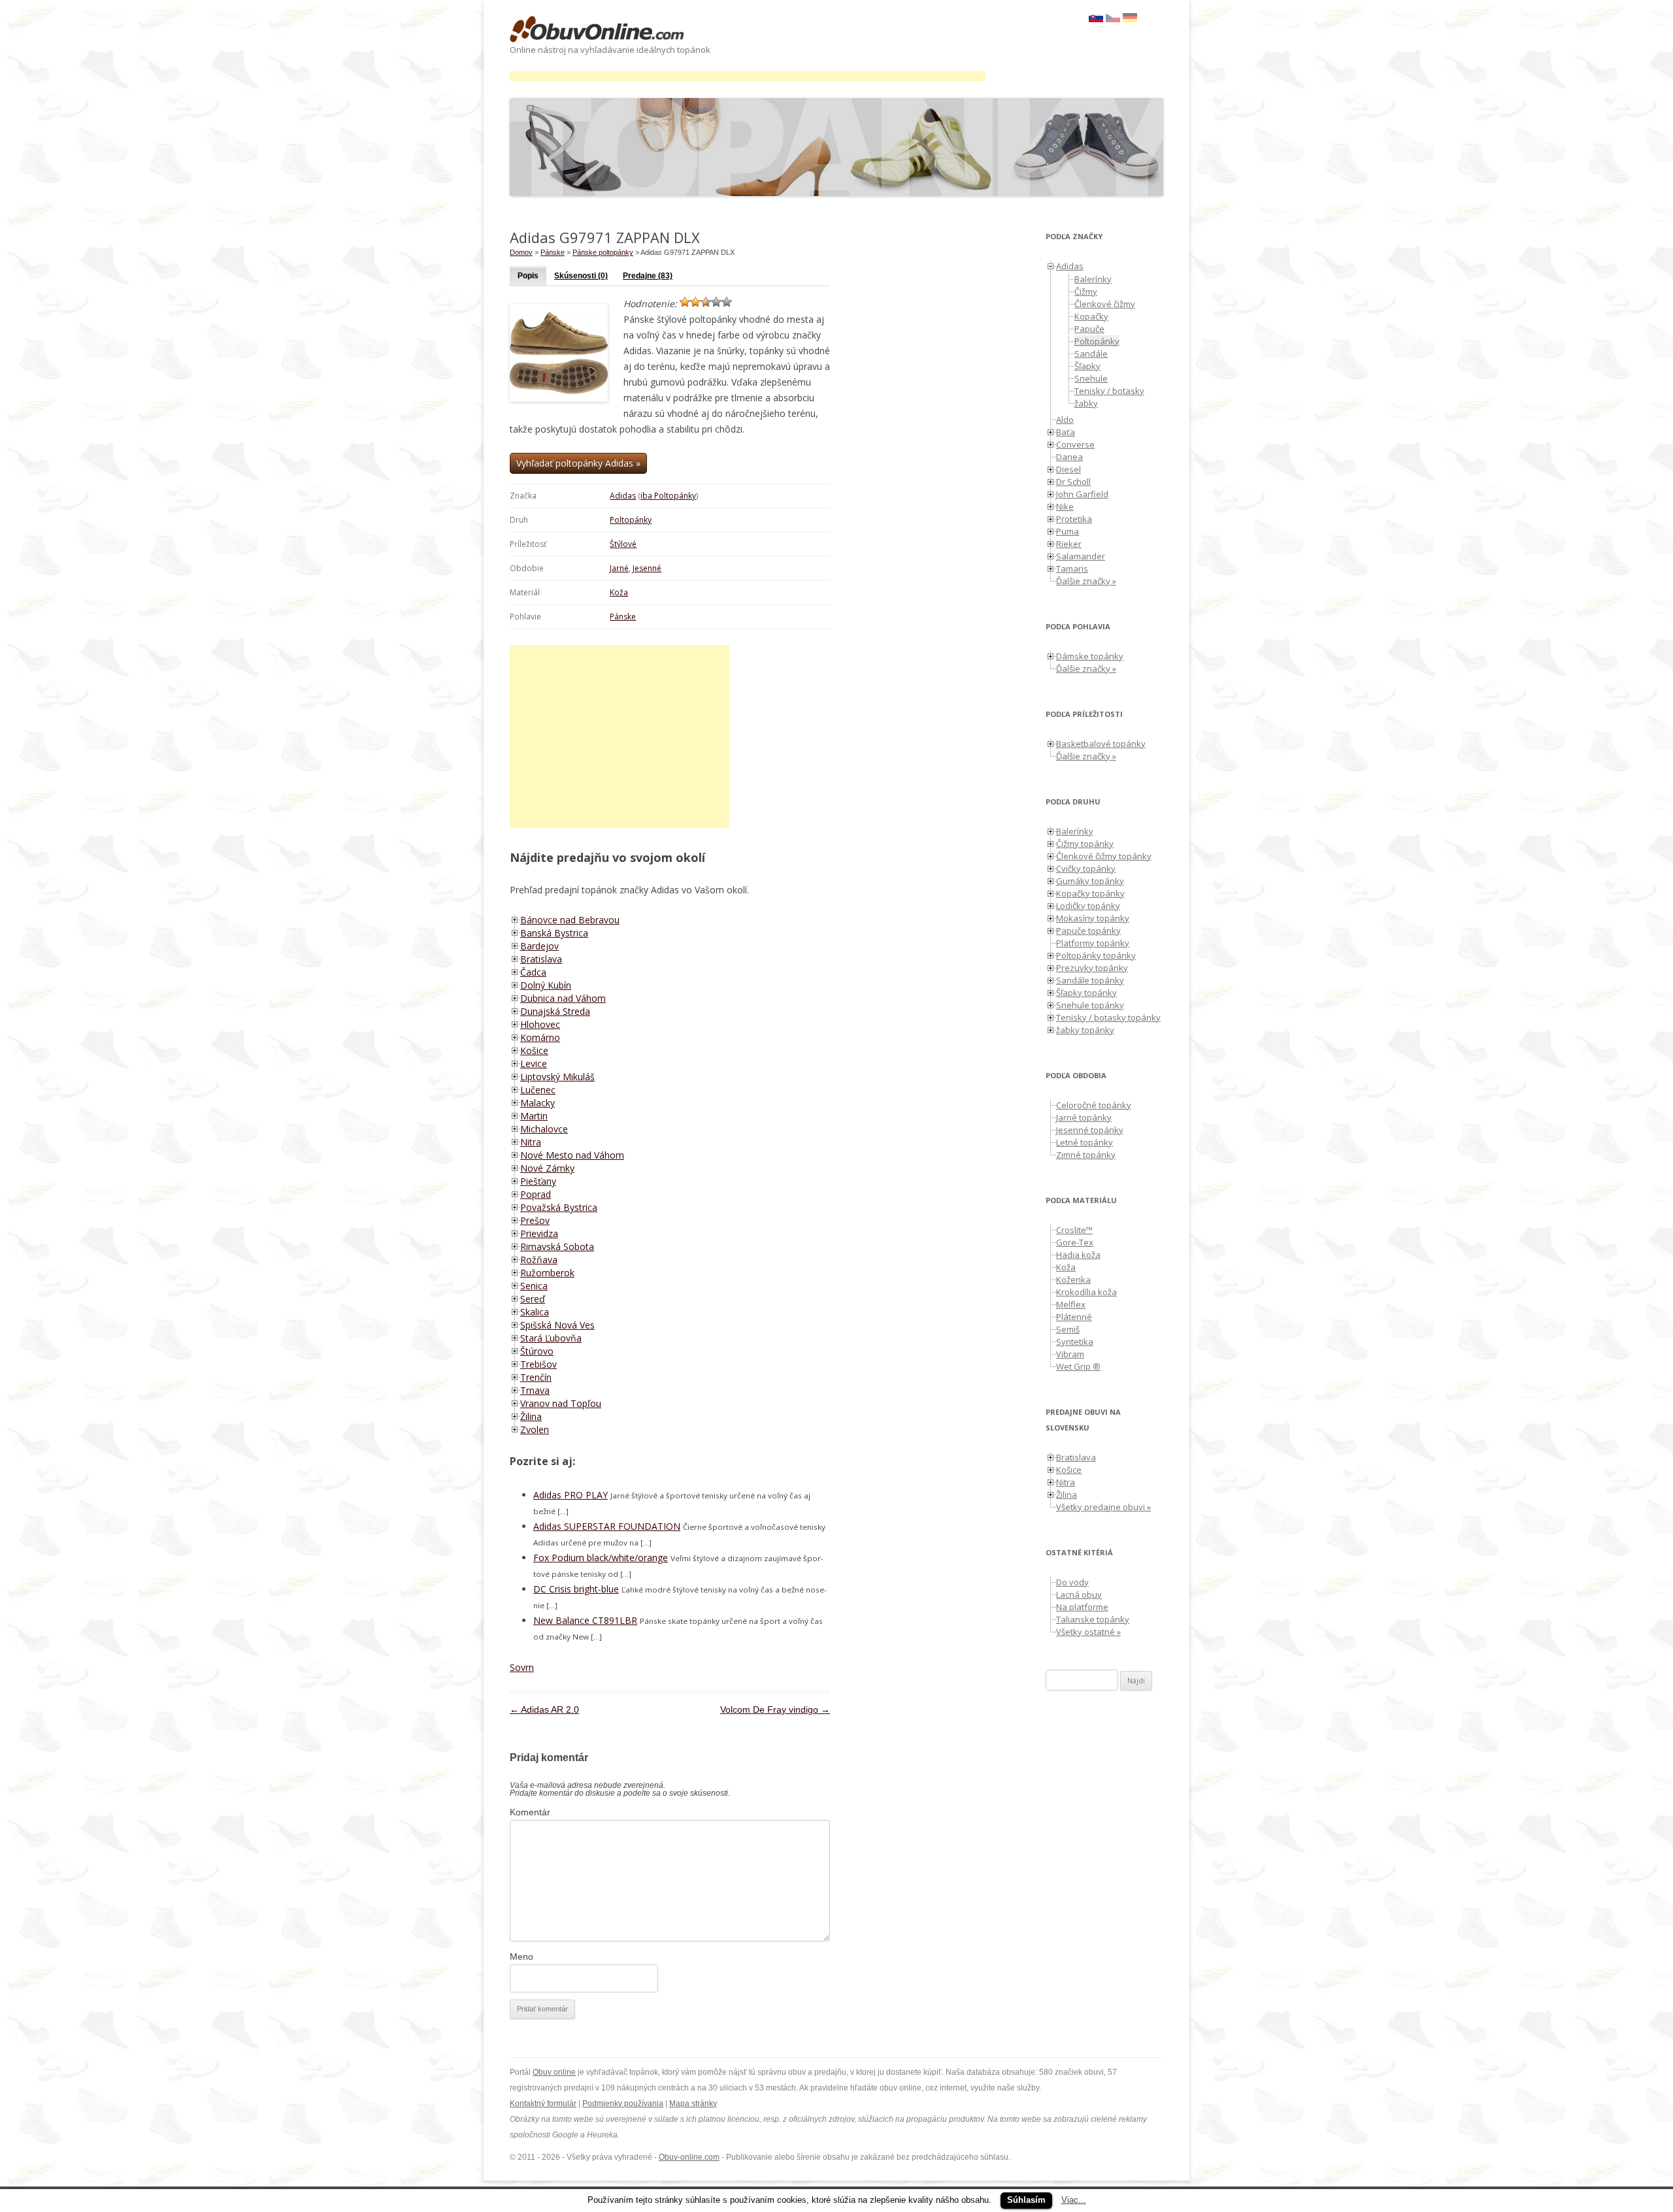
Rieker (1069, 544)
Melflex (1071, 1304)
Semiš (1068, 1329)
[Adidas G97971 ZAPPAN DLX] (1113, 19)
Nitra (531, 1142)
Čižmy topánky (1085, 844)
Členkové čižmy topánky (1104, 856)
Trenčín (536, 1377)
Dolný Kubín (546, 985)
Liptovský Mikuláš (557, 1077)
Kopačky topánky (1090, 893)
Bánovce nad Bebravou (570, 920)
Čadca (533, 972)
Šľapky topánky (1086, 993)
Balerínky (1093, 279)
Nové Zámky (547, 1168)
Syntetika (1075, 1342)
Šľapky (1087, 366)
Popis (528, 276)
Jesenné (647, 568)
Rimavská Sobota (557, 1246)
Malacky (538, 1103)
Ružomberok (547, 1273)
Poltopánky (631, 520)
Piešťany (538, 1181)
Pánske (623, 617)
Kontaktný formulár (543, 2104)
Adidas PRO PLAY (571, 1495)
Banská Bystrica (554, 933)
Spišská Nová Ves (557, 1325)
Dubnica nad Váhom (563, 998)
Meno (522, 1956)
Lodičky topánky (1088, 906)
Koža (619, 592)
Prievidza (539, 1233)
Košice (534, 1050)
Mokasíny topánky (1093, 918)
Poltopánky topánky (1096, 955)
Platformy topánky (1093, 943)
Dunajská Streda (555, 1011)
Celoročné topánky (1094, 1105)
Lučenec (538, 1090)
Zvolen (535, 1429)
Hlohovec (540, 1024)
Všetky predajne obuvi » (1103, 1507)
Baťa (1066, 432)
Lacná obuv (1079, 1594)
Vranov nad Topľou (561, 1403)
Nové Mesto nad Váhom (572, 1155)
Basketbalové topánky (1101, 744)
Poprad (536, 1194)
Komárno (540, 1037)
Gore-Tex (1075, 1242)
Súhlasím (1026, 2200)
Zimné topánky (1086, 1155)
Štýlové (623, 544)
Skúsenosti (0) (581, 276)
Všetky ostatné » (1088, 1632)
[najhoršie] (685, 302)
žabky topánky (1085, 1030)
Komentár (530, 1812)
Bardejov (539, 946)
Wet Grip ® (1078, 1366)
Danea (1069, 457)
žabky (1086, 403)
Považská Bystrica (559, 1207)
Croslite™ (1074, 1230)
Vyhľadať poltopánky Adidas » (578, 463)
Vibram (1070, 1354)
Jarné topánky (1084, 1117)
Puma (1068, 531)
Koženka (1073, 1279)
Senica (534, 1286)
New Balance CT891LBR (585, 1620)
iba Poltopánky (668, 496)
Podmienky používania (623, 2104)
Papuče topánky (1088, 931)
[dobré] (716, 302)
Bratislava (541, 959)
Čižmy (1086, 291)
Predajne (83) (648, 276)
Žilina (531, 1416)
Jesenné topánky (1090, 1130)
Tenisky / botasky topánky (1108, 1017)
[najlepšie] (727, 302)
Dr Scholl (1073, 482)
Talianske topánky (1093, 1619)
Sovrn (522, 1667)
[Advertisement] (748, 76)
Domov (521, 252)
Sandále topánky (1090, 980)
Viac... (1074, 2200)
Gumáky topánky (1090, 881)
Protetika (1074, 519)
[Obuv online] (597, 30)
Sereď (533, 1299)
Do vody (1072, 1582)
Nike (1065, 506)
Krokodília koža (1086, 1292)
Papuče (1089, 329)
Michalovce (544, 1129)
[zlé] (695, 302)
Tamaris (1072, 569)
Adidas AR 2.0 (544, 1709)
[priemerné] (706, 302)
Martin (534, 1116)
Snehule (1091, 378)
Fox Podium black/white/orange (601, 1558)
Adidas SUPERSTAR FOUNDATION (607, 1526)
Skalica (535, 1312)
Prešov (535, 1220)
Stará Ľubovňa (551, 1338)
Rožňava (539, 1260)
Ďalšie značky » (1086, 581)
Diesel (1068, 469)
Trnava (535, 1390)
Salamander (1081, 556)
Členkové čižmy (1105, 304)
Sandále (1091, 354)
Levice (534, 1064)
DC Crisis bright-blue (576, 1589)
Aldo (1065, 420)
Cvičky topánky (1086, 868)
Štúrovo (537, 1351)
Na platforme (1082, 1607)
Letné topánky (1085, 1142)
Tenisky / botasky (1109, 391)
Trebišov (538, 1364)
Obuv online (554, 2072)
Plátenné (1074, 1317)
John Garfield (1082, 494)
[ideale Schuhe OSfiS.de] (1130, 19)
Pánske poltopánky (603, 252)
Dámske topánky (1090, 656)
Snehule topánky (1090, 1005)
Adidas (623, 496)
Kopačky (1091, 316)
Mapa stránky (693, 2104)
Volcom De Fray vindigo (775, 1709)
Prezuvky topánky (1092, 968)
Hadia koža (1078, 1255)
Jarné (619, 568)
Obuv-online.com (689, 2157)
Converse (1075, 444)
